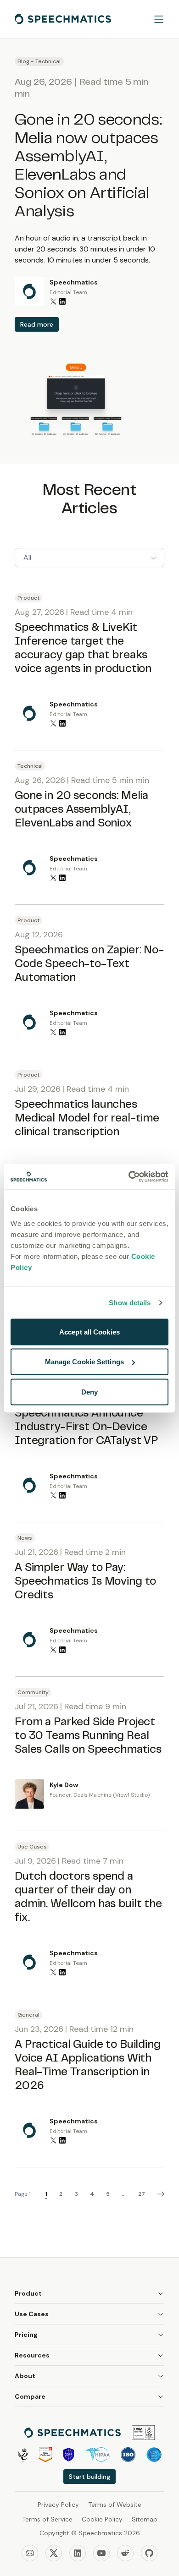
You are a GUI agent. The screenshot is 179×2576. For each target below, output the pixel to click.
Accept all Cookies (89, 1332)
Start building (89, 2477)
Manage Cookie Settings (84, 1362)
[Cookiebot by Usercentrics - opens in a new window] (129, 1176)
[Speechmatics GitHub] (149, 2553)
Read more (37, 324)
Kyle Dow (64, 1785)
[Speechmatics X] (54, 2553)
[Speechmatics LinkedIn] (78, 2553)
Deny (89, 1392)
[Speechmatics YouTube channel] (101, 2553)
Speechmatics (74, 282)
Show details (130, 1303)
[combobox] (89, 558)
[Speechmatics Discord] (30, 2553)
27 (142, 2194)
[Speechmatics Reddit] (125, 2553)
